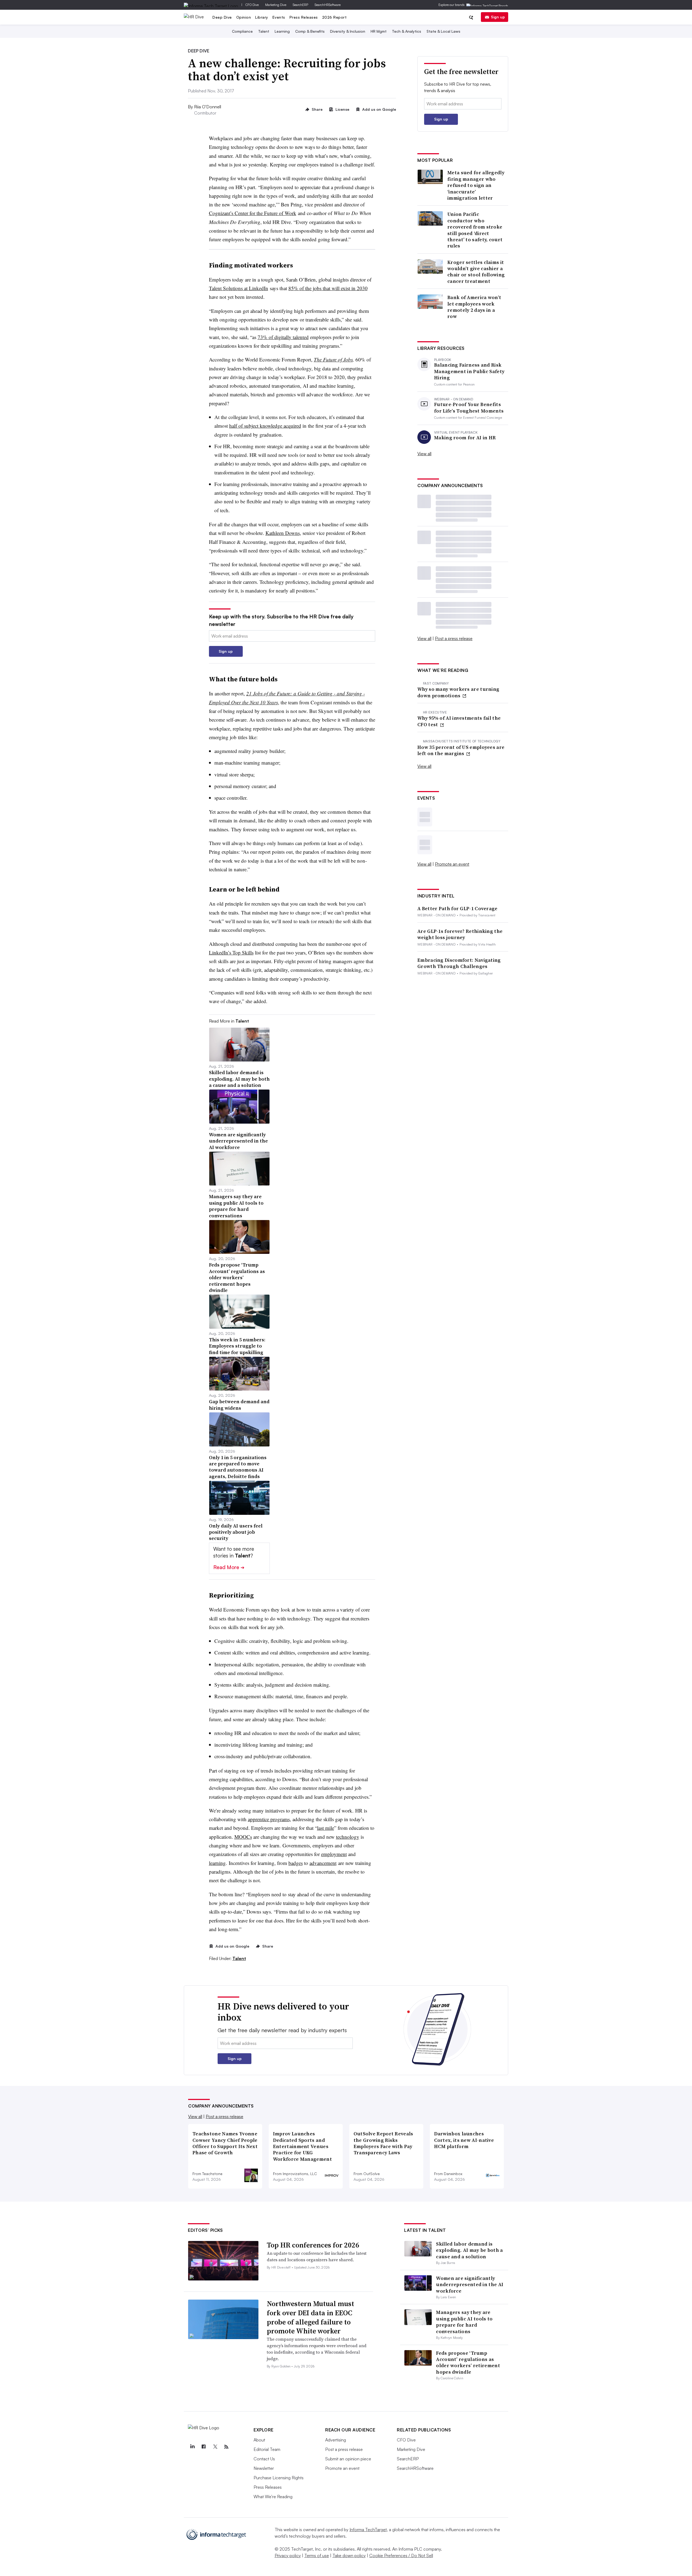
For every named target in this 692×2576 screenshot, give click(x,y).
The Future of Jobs (333, 359)
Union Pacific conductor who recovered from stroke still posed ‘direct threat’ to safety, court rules (475, 230)
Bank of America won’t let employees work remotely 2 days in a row (474, 307)
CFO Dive (252, 5)
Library (262, 17)
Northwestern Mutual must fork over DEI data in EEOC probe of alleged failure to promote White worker (310, 2317)
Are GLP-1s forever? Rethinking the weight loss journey (460, 934)
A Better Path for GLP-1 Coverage (458, 908)
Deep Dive (222, 17)
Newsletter (264, 2468)
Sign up (498, 17)
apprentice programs (269, 1819)
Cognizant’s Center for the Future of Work (253, 213)
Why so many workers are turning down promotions (458, 692)
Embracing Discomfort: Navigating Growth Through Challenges (459, 963)
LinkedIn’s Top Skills (231, 952)
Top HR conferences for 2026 (313, 2245)
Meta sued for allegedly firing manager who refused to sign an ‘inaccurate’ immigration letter (476, 185)
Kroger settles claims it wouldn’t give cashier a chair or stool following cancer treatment (476, 272)
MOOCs (243, 1837)
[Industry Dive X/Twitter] (215, 2447)
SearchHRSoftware (328, 5)
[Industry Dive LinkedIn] (192, 2447)
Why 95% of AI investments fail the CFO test (459, 721)
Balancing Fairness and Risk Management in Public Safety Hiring (469, 371)
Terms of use (317, 2555)
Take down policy (349, 2555)
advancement (323, 1863)
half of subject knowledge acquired (265, 426)
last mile (326, 1828)
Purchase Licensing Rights (279, 2478)
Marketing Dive (276, 5)
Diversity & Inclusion (348, 31)
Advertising (336, 2440)
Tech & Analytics (407, 31)
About (259, 2440)
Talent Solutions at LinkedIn (239, 288)
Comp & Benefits (310, 31)
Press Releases (304, 17)
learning (217, 1863)
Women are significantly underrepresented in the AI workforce (470, 2284)
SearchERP (300, 5)
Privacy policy (288, 2555)
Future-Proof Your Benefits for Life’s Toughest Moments (469, 408)
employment (334, 1854)
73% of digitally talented (283, 337)
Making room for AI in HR (465, 438)
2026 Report (335, 17)
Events (279, 17)
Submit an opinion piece (348, 2459)
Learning (282, 31)
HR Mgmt (379, 31)
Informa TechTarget (368, 2530)
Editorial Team (267, 2449)
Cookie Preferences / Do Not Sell (401, 2555)
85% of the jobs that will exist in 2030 (328, 288)
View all (424, 454)
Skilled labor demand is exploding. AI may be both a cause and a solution (469, 2250)
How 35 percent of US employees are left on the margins (461, 750)
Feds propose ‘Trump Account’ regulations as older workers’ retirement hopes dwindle (468, 2362)
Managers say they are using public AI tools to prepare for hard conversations (464, 2322)
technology (348, 1837)
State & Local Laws (443, 31)
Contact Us (264, 2459)
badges (296, 1863)
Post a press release (454, 638)
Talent (264, 31)
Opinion (244, 17)
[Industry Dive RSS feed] (226, 2447)
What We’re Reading (273, 2497)
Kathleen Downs (283, 533)
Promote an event (452, 864)
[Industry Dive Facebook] (204, 2447)
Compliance (242, 31)
